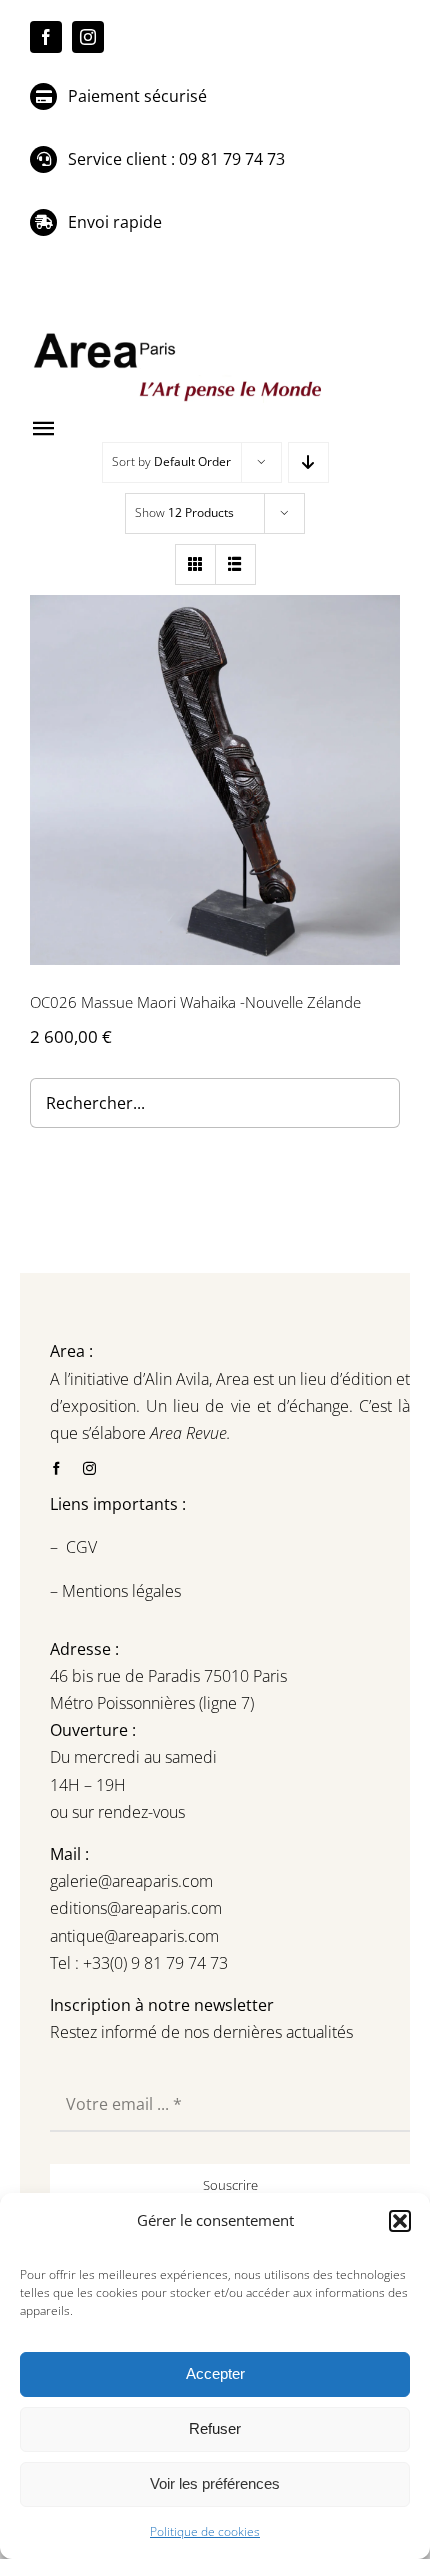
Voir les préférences (215, 2483)
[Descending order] (308, 462)
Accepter (215, 2373)
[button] (400, 2221)
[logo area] (180, 334)
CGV (83, 1547)
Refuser (215, 2428)
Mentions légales (119, 1591)
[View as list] (235, 564)
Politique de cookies (205, 2531)
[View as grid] (195, 564)
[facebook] (46, 37)
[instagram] (88, 37)
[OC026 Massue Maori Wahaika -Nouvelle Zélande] (215, 780)
